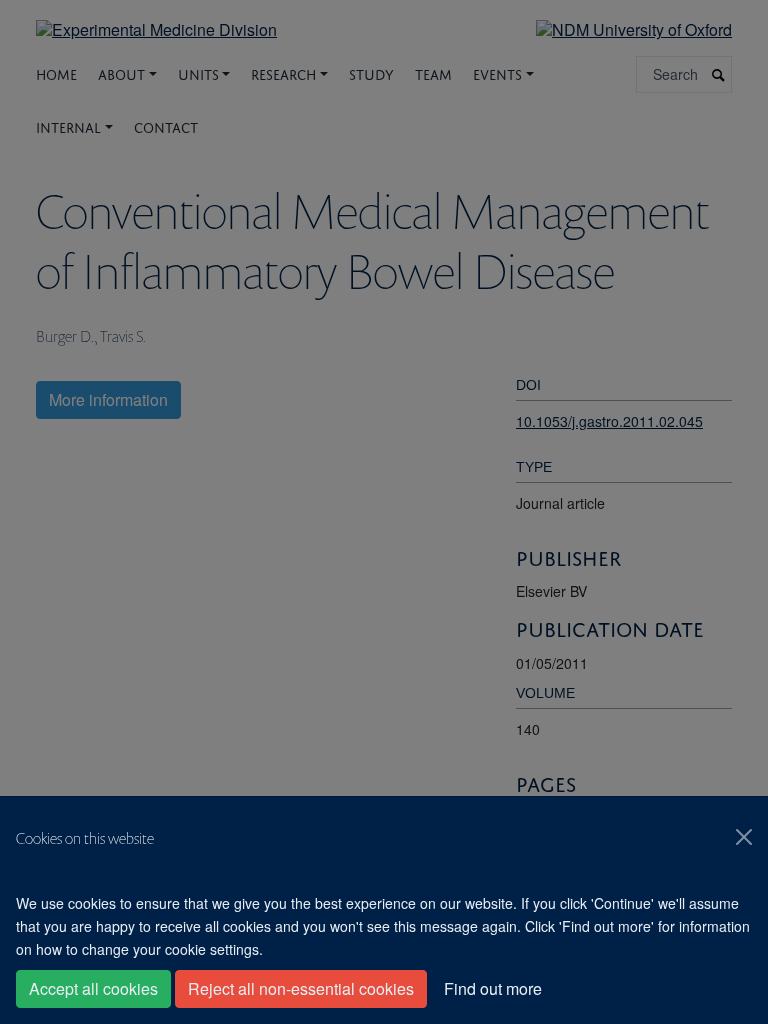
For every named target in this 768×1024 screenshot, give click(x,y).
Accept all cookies (93, 988)
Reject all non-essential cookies (301, 988)
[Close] (744, 837)
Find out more (493, 988)
